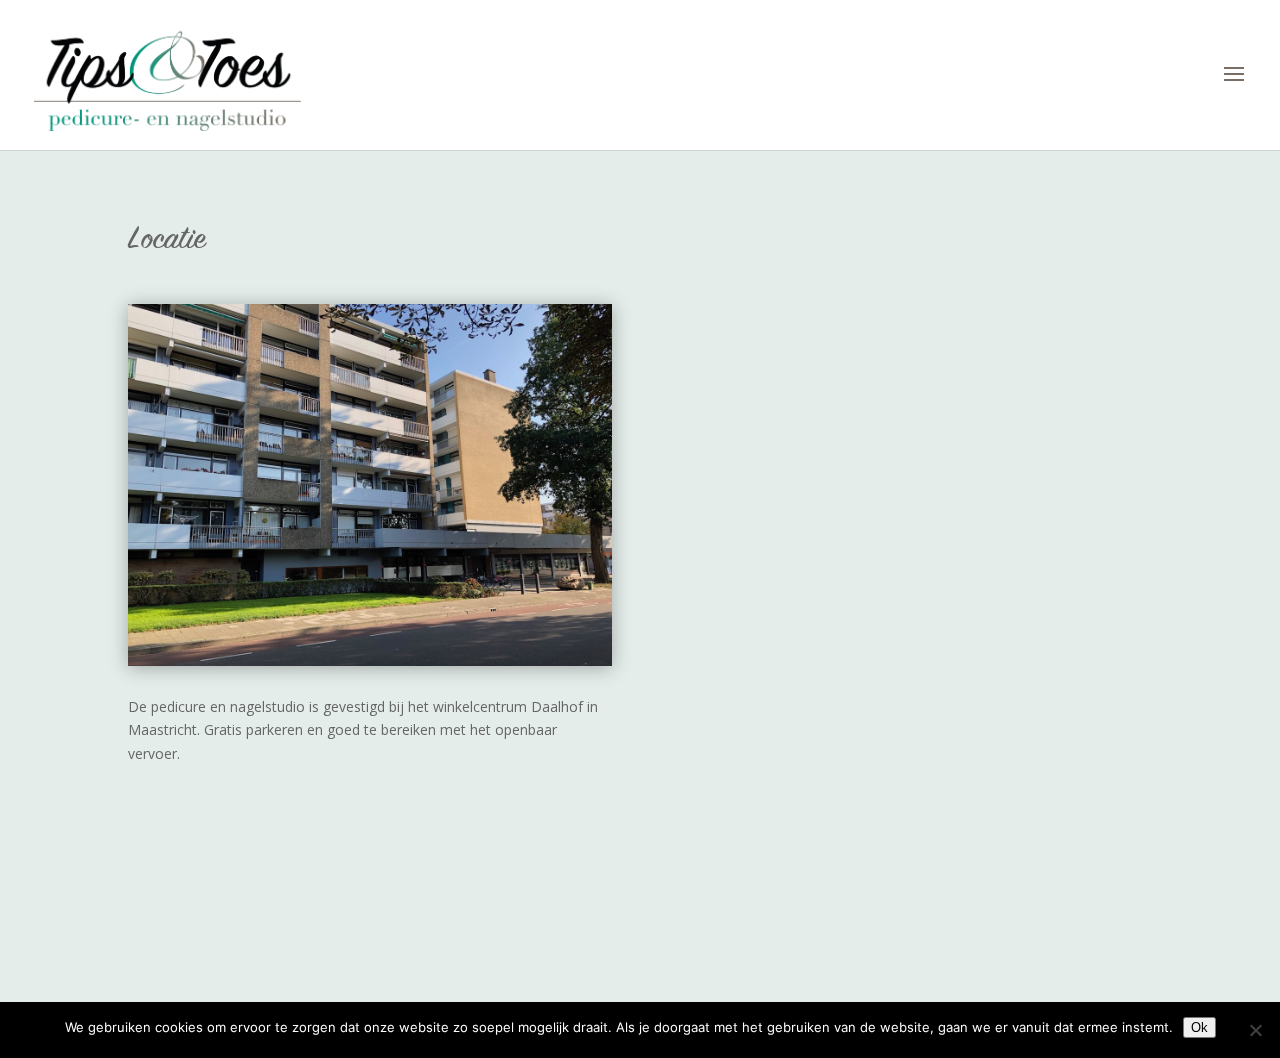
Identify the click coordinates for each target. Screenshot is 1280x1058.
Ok (1199, 1027)
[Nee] (1255, 1030)
